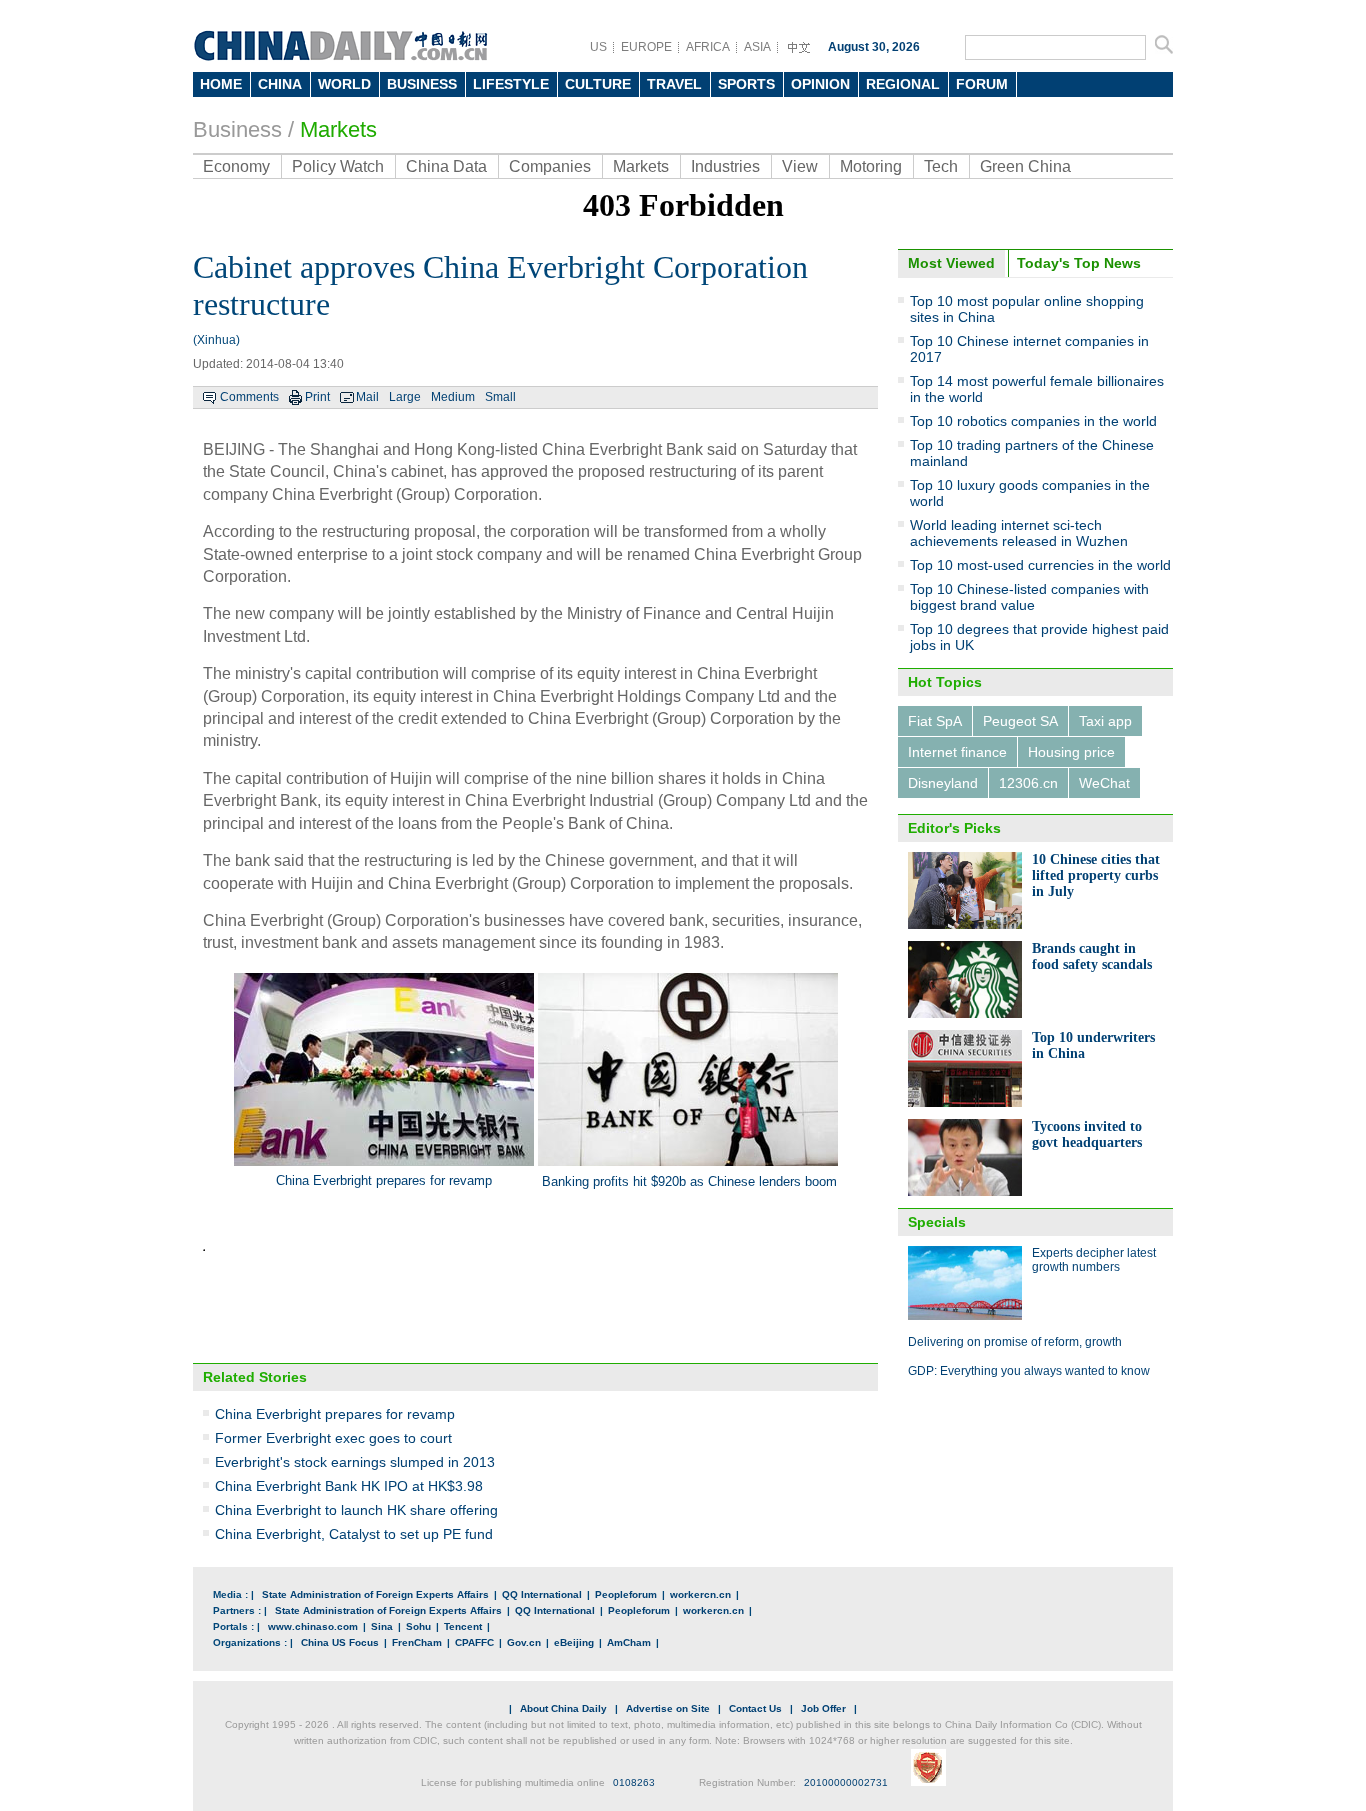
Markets (338, 129)
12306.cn (1028, 783)
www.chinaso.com (313, 1626)
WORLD (344, 84)
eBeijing (574, 1642)
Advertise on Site (668, 1708)
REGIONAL (903, 84)
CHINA (280, 84)
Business (237, 129)
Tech (941, 166)
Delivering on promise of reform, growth (1015, 1342)
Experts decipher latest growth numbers (1094, 1260)
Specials (937, 1222)
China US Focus (340, 1642)
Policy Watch (338, 166)
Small (500, 397)
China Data (446, 166)
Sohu (418, 1626)
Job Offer (823, 1708)
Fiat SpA (935, 721)
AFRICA (708, 47)
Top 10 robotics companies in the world (1033, 421)
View (800, 166)
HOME (221, 84)
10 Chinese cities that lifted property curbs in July (1096, 875)
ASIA (757, 47)
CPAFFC (474, 1642)
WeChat (1104, 783)
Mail (367, 397)
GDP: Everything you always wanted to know (1029, 1371)
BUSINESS (422, 84)
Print (317, 397)
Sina (382, 1626)
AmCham (629, 1642)
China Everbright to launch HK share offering (356, 1510)
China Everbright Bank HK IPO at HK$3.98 (349, 1486)
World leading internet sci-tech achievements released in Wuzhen (1019, 533)
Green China (1025, 166)
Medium (453, 397)
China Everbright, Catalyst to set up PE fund (354, 1534)
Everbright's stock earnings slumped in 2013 (355, 1462)
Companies (550, 166)
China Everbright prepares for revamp (335, 1414)
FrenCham (417, 1642)
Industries (725, 166)
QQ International (542, 1594)
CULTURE (598, 84)
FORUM (982, 84)
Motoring (871, 166)
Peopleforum (626, 1594)
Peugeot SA (1020, 721)
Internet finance (957, 752)
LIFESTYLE (511, 84)
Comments (249, 397)
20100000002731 (846, 1782)
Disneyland (943, 783)
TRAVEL (674, 84)
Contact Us (755, 1708)
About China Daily (563, 1708)
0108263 (634, 1782)
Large (405, 397)
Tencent (463, 1626)
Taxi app (1105, 721)
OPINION (820, 84)
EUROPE (646, 47)
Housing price (1071, 752)
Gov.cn (524, 1642)
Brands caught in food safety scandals (1092, 956)
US (598, 47)
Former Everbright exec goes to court (333, 1438)
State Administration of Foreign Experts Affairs (375, 1594)
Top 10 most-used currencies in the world (1040, 565)
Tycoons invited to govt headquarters (1087, 1134)
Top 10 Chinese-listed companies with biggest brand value (1029, 597)
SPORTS (746, 84)
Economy (236, 166)
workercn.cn (700, 1594)
